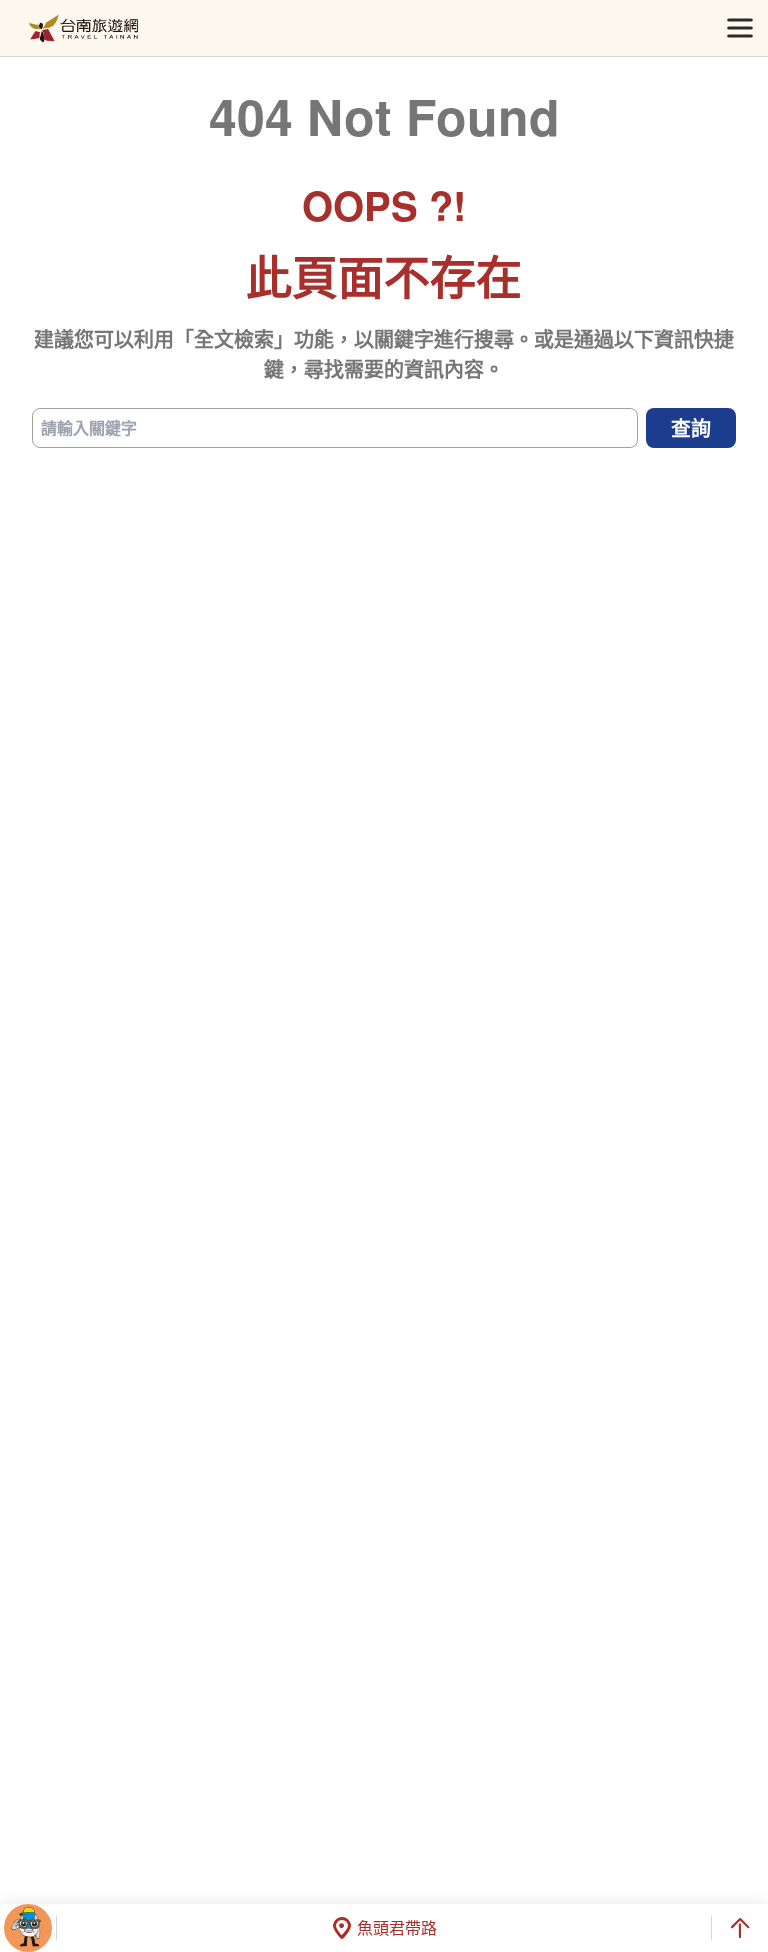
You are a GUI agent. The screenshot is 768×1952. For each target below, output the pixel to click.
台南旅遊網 (83, 28)
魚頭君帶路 (397, 1927)
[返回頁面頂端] (740, 1928)
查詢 (691, 427)
